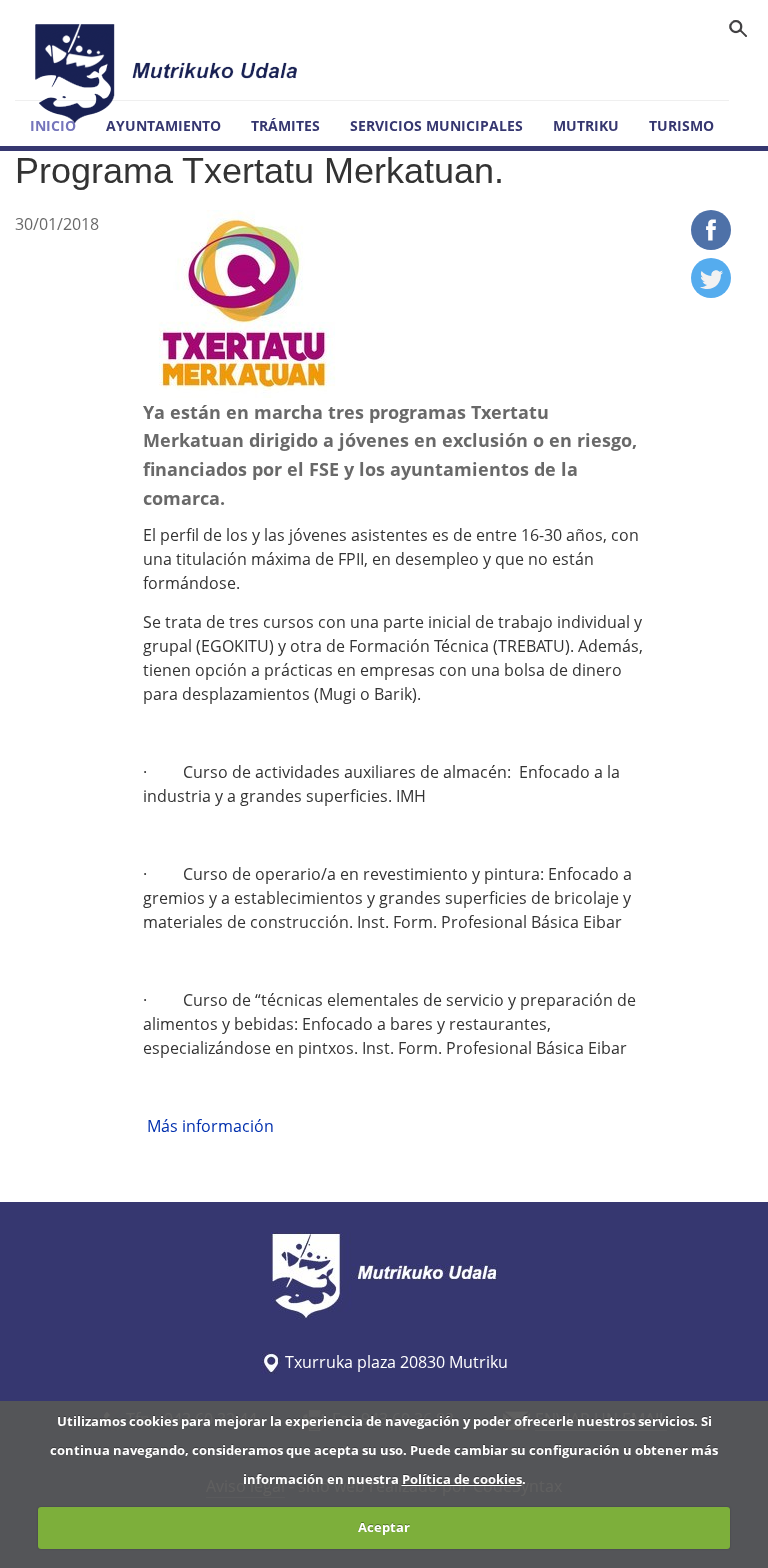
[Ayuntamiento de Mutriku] (169, 73)
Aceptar (384, 1527)
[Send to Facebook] (711, 244)
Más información (208, 1126)
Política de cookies (462, 1479)
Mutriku (586, 125)
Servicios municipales (436, 125)
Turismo (681, 125)
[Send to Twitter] (711, 292)
